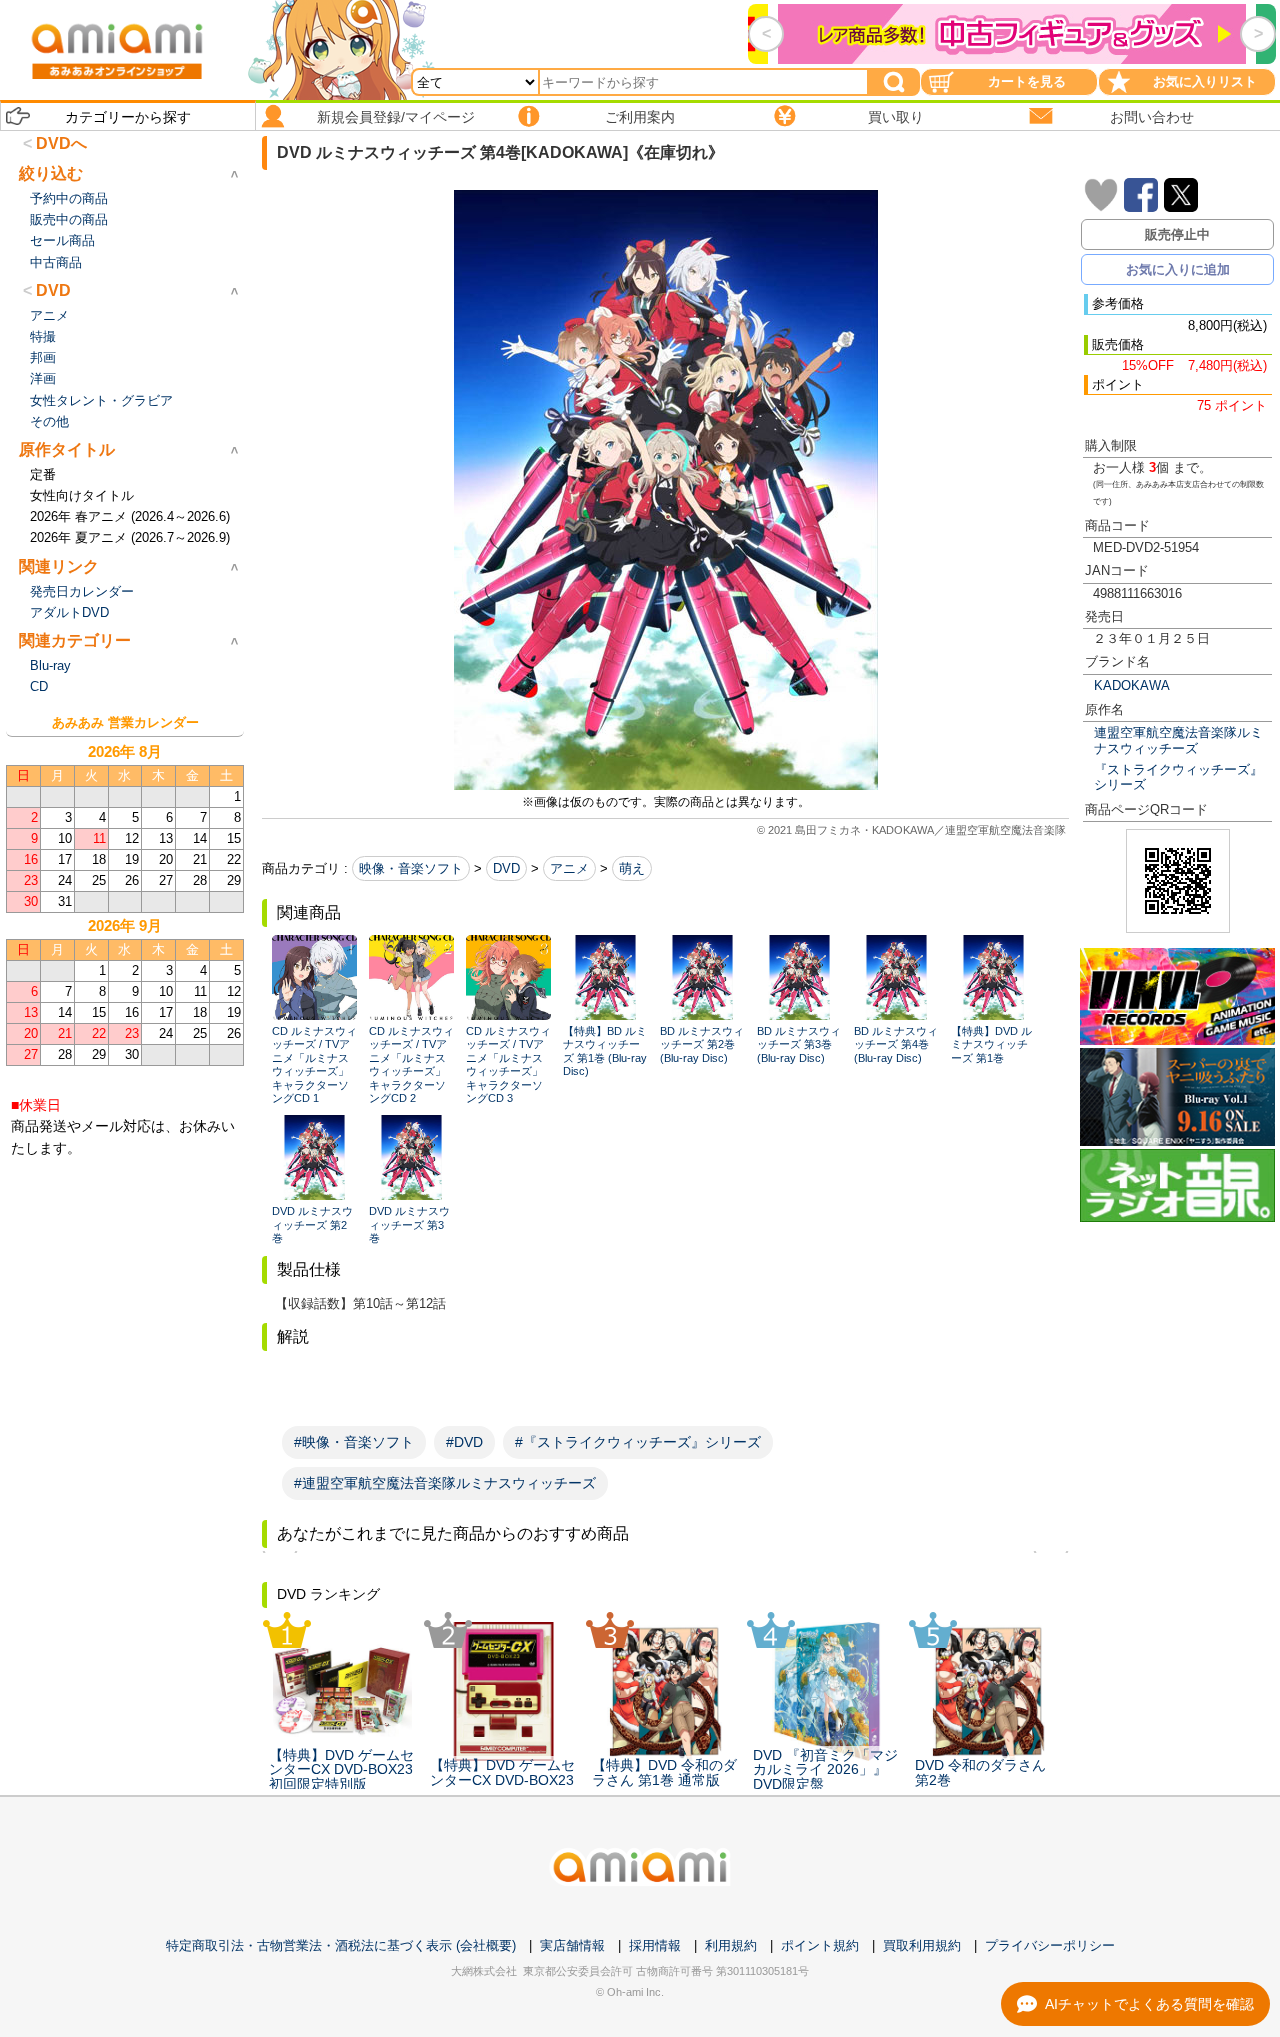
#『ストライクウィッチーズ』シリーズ (638, 1442)
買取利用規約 (922, 1945)
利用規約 (731, 1945)
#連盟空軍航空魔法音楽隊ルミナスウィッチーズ (445, 1483)
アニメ (569, 868)
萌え (632, 868)
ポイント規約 (820, 1945)
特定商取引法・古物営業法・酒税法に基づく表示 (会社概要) (341, 1945)
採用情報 (655, 1945)
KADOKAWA (1132, 685)
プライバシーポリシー (1050, 1945)
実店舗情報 (572, 1945)
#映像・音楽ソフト (354, 1442)
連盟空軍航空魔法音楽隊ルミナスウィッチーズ (1178, 740)
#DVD (464, 1442)
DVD (506, 868)
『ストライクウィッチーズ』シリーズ (1178, 777)
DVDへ (61, 143)
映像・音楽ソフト (411, 868)
